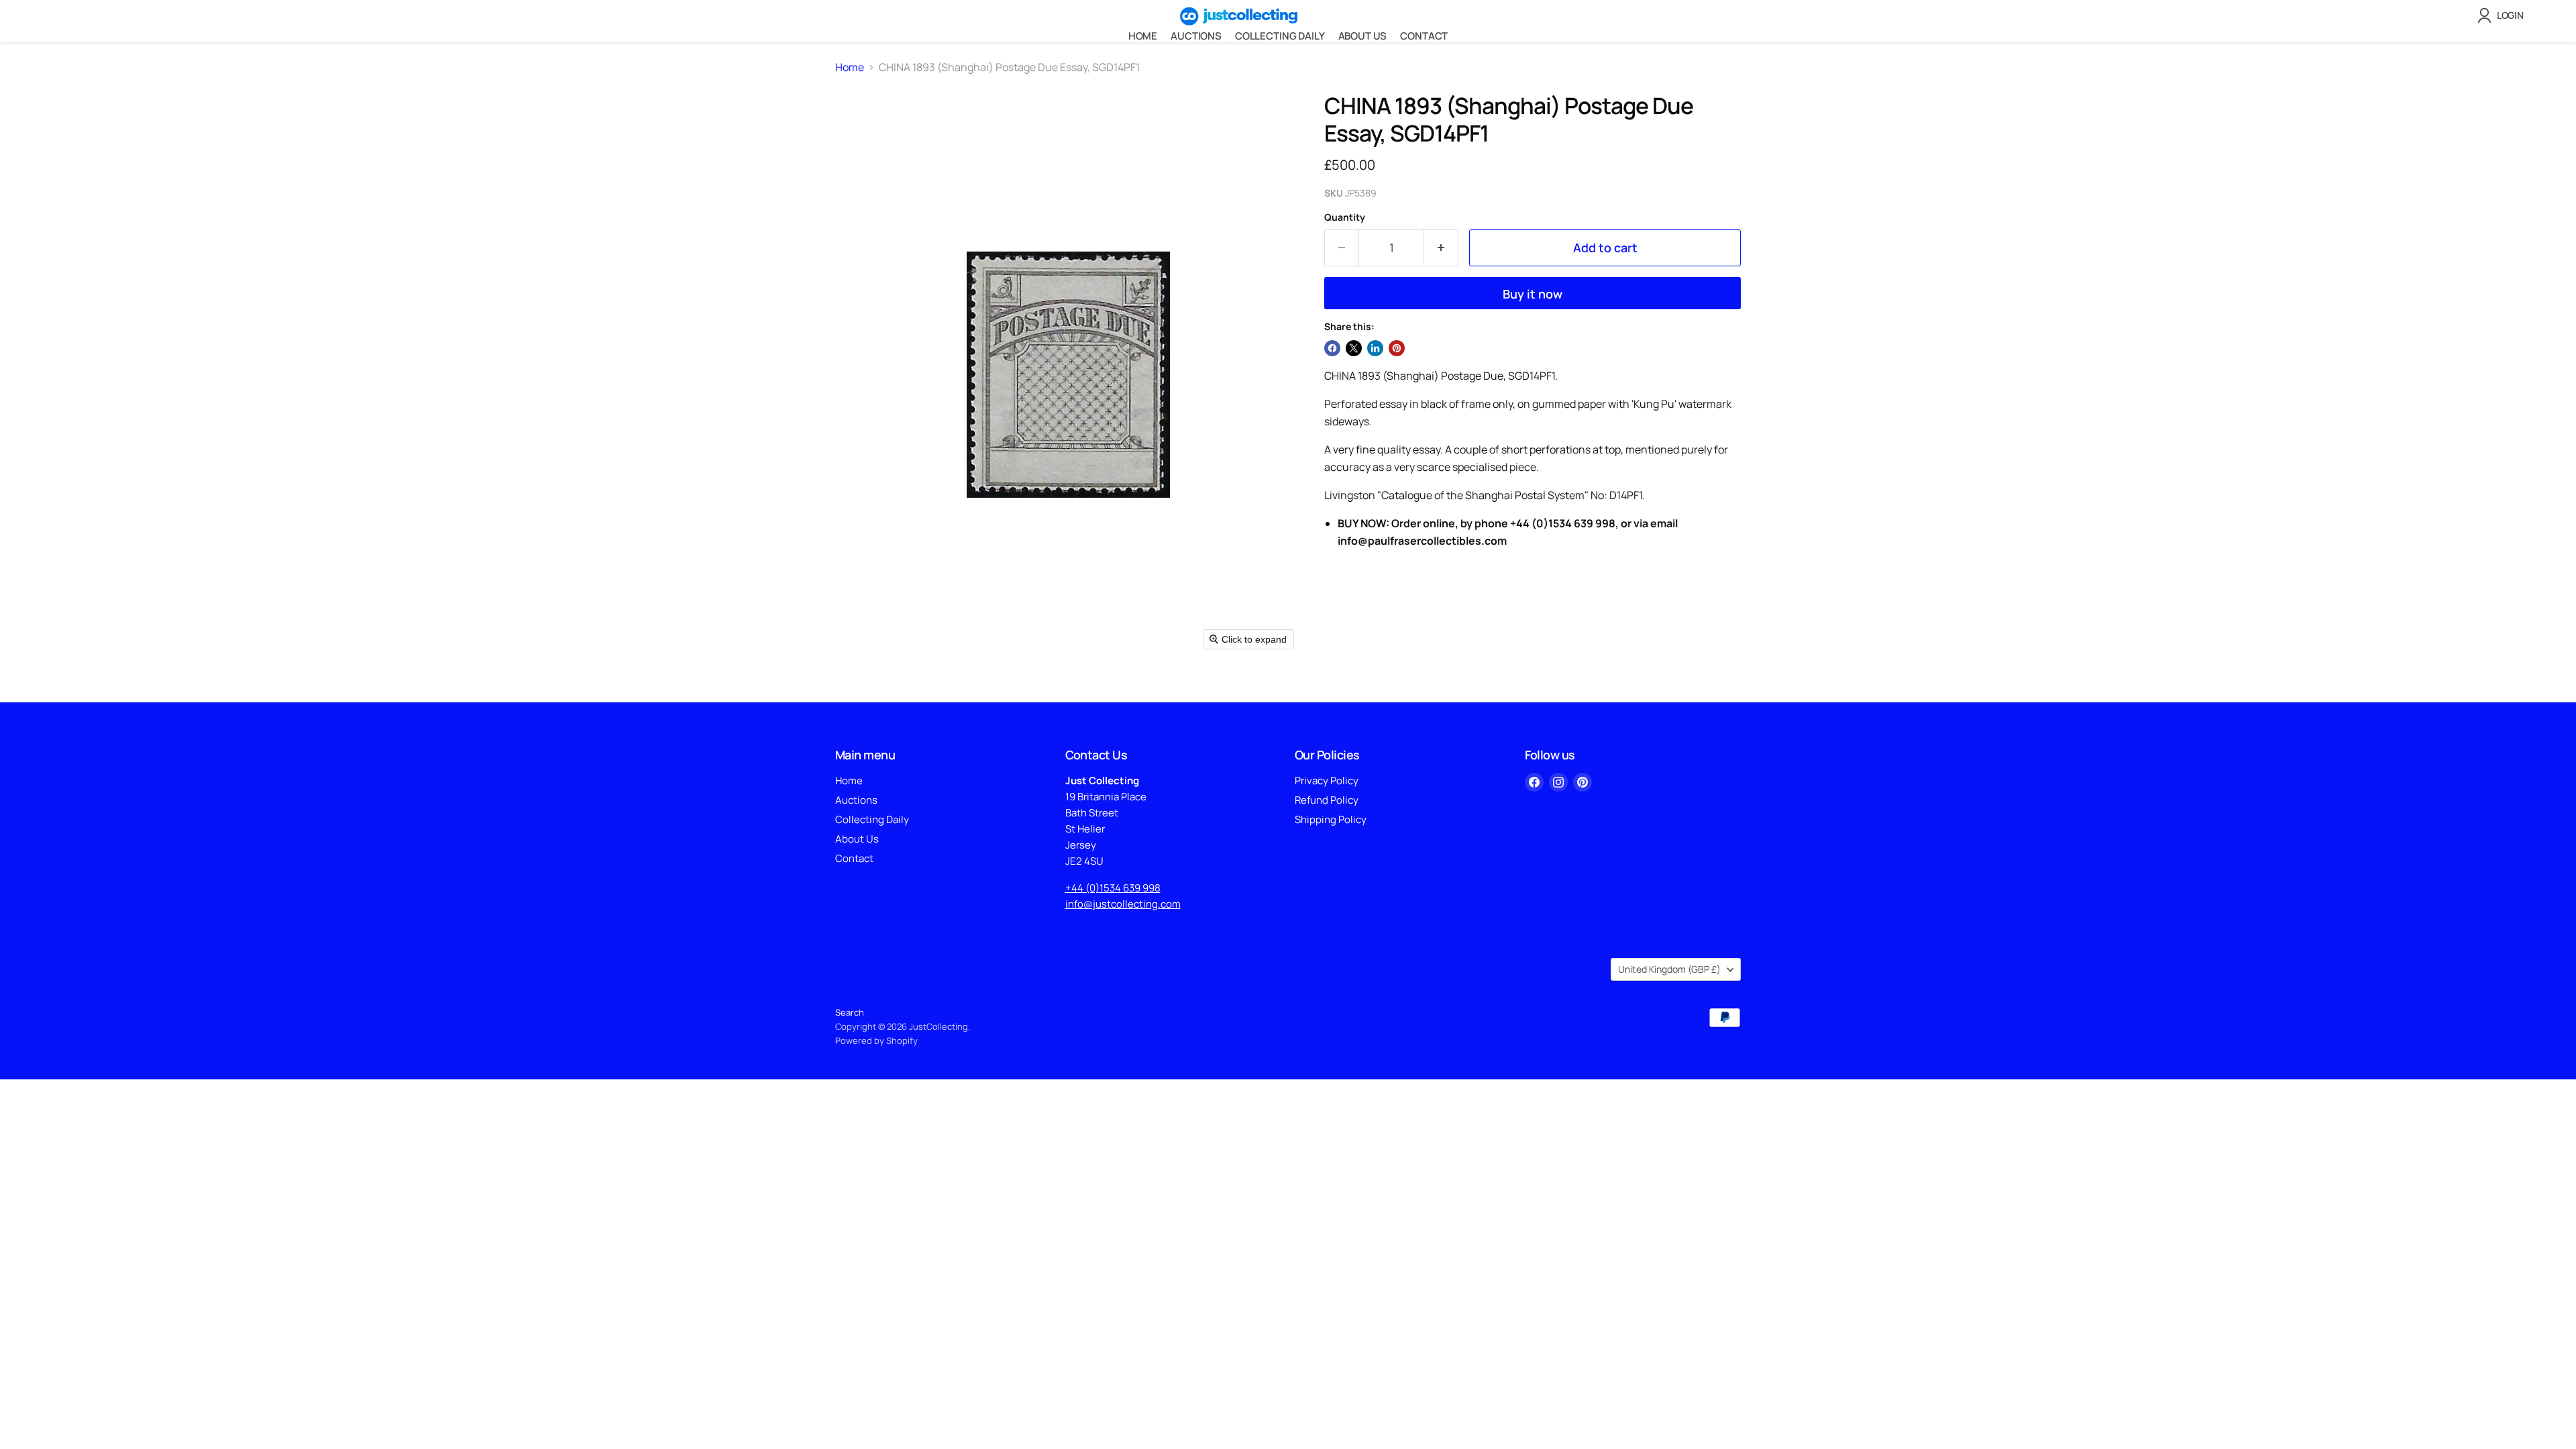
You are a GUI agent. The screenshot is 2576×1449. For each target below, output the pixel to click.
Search (850, 1012)
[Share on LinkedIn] (1375, 348)
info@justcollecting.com (1123, 904)
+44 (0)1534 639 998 (1113, 888)
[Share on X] (1354, 348)
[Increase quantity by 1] (1441, 248)
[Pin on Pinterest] (1397, 348)
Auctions (1196, 36)
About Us (1363, 36)
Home (1143, 36)
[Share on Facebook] (1332, 348)
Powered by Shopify (876, 1040)
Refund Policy (1327, 800)
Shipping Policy (1331, 819)
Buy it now (1533, 294)
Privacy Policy (1327, 781)
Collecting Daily (1280, 36)
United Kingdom (1669, 969)
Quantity (1345, 217)
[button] (2503, 15)
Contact (1424, 36)
